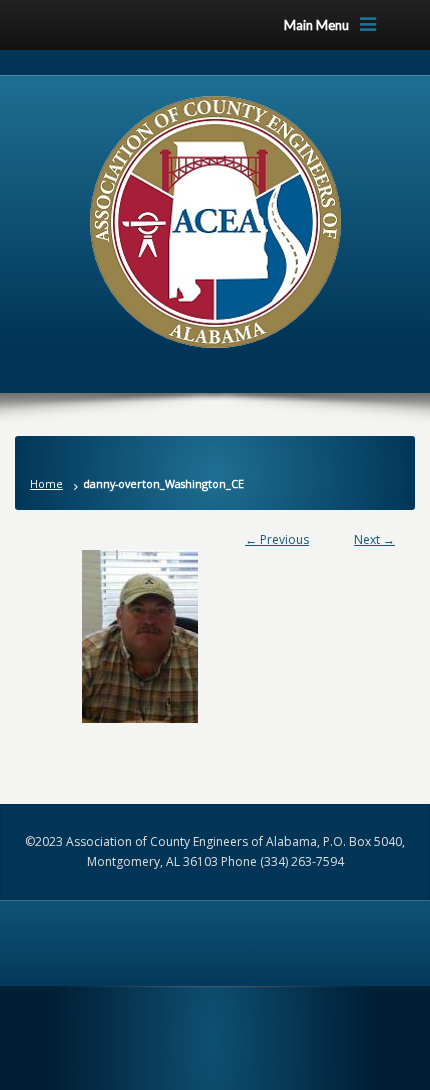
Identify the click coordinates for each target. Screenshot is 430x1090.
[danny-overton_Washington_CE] (215, 636)
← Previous (277, 539)
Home (46, 483)
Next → (374, 539)
